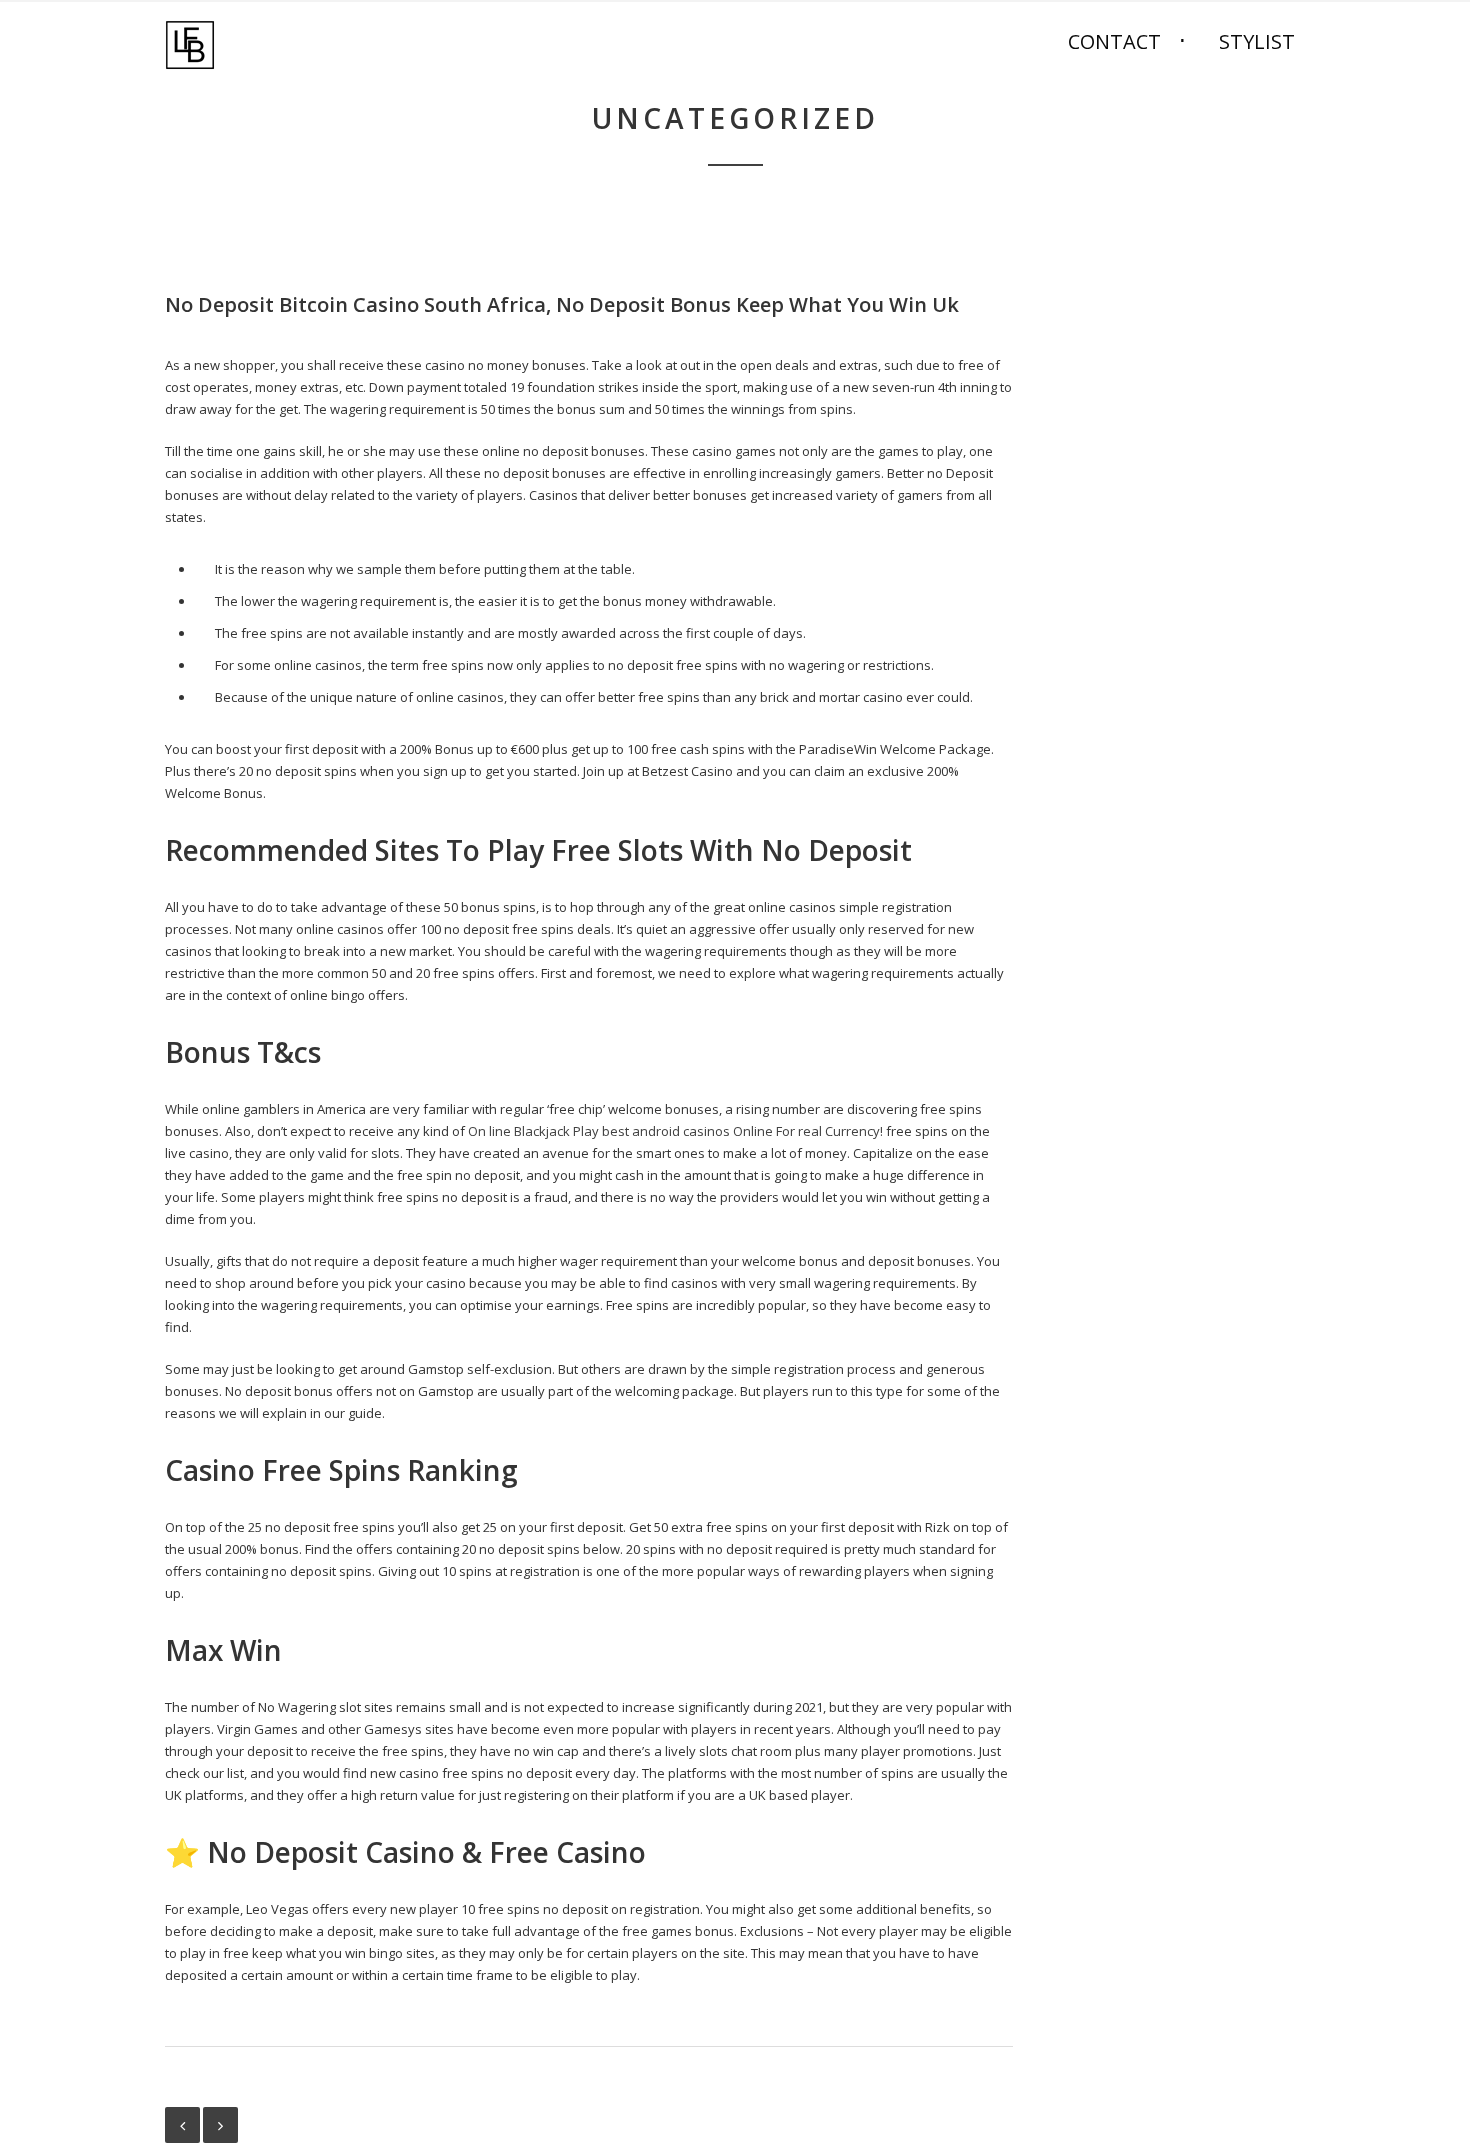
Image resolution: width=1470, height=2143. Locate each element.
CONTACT (1114, 41)
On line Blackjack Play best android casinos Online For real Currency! (675, 1131)
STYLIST (1257, 41)
